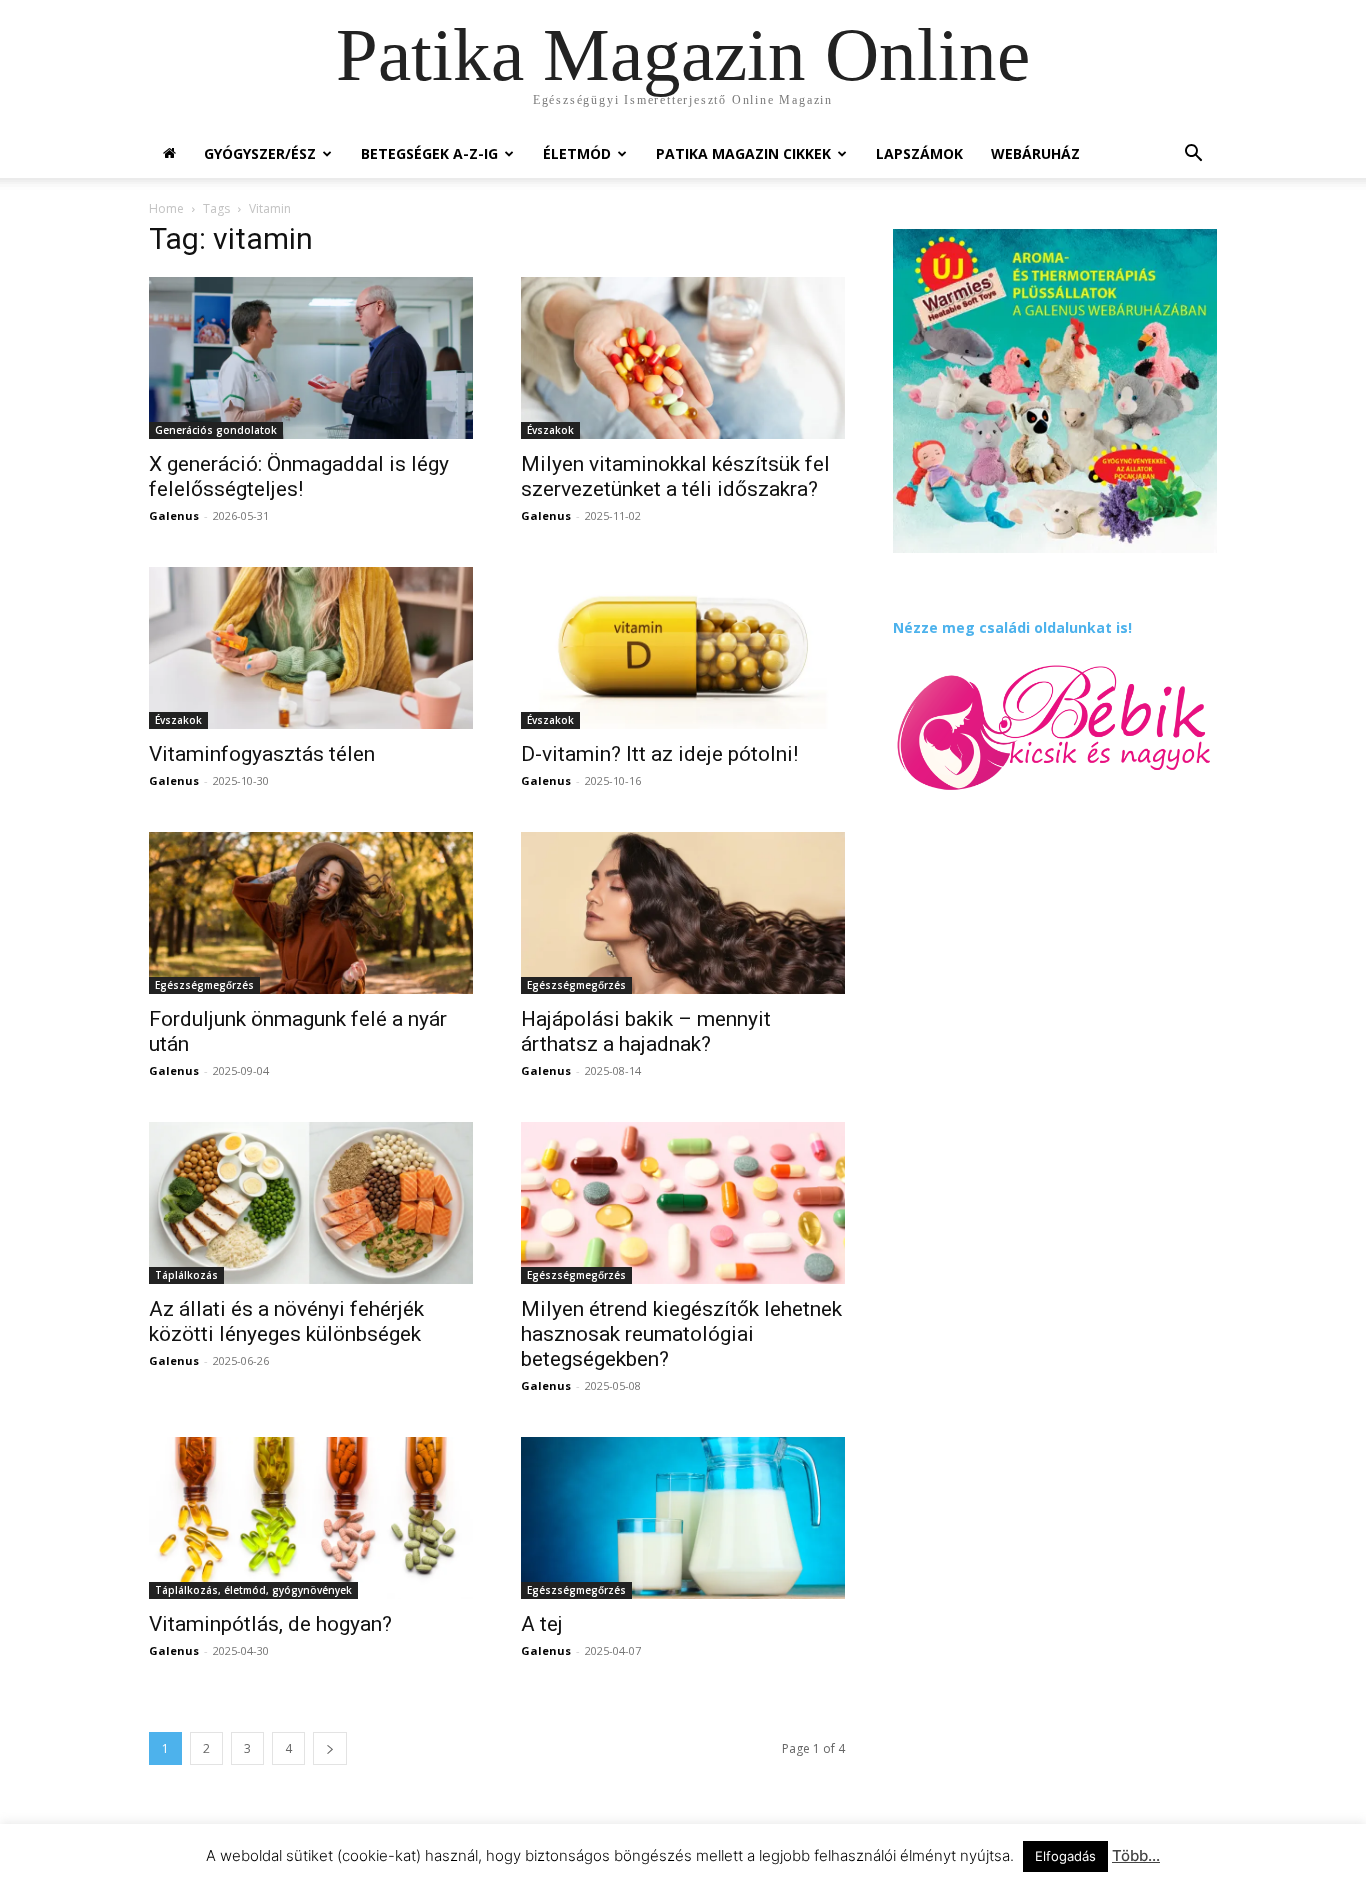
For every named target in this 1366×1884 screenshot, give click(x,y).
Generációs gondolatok (216, 430)
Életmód (577, 153)
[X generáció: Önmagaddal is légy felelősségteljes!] (311, 358)
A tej (542, 1624)
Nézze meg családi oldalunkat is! (1012, 627)
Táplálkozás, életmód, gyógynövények (253, 1590)
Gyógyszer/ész (260, 153)
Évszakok (550, 430)
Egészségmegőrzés (204, 985)
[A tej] (683, 1518)
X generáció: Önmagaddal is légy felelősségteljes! (299, 476)
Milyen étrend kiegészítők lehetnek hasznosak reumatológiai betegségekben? (681, 1334)
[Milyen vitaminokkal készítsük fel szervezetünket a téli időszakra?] (683, 358)
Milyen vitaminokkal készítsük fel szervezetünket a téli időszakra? (675, 476)
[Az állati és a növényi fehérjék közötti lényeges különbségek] (311, 1203)
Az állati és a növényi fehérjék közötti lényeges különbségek (286, 1321)
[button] (1193, 155)
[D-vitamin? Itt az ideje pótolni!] (683, 648)
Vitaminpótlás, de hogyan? (270, 1624)
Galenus (174, 515)
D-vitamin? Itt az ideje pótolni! (659, 754)
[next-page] (330, 1748)
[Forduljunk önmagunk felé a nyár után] (311, 913)
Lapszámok (919, 153)
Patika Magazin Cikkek (743, 153)
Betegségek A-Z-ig (429, 153)
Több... (1136, 1855)
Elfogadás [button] (1065, 1856)
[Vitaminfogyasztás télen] (311, 648)
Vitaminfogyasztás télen (262, 754)
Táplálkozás (186, 1275)
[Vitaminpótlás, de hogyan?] (311, 1518)
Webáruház (1035, 153)
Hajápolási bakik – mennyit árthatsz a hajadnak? (646, 1031)
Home (166, 208)
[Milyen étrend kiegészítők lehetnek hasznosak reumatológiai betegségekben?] (683, 1203)
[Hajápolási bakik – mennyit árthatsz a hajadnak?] (683, 913)
